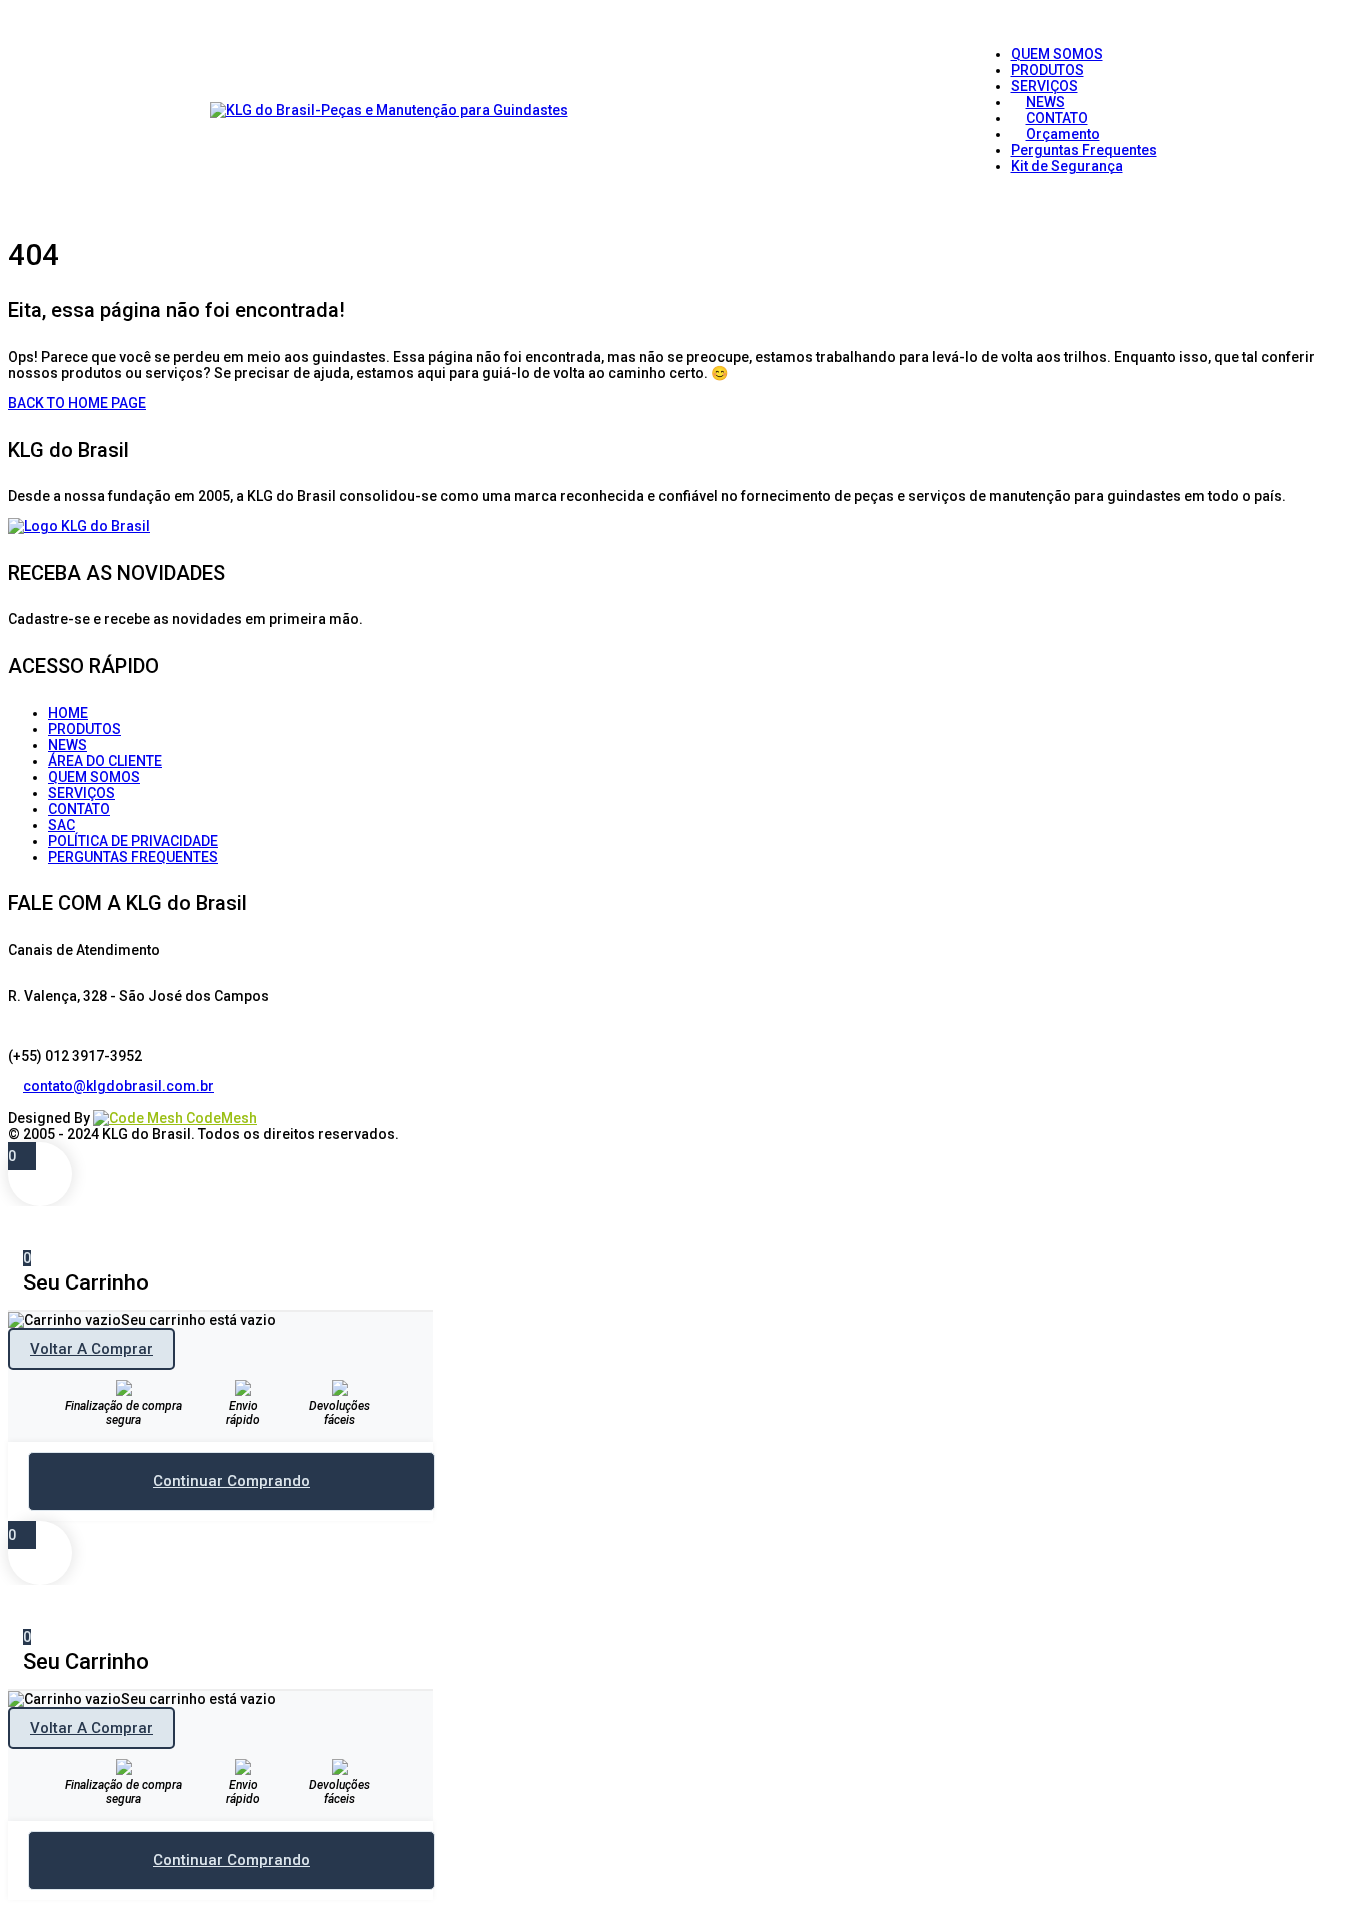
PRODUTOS (84, 729)
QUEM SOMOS (94, 777)
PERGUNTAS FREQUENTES (133, 857)
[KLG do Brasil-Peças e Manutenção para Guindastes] (389, 110)
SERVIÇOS (81, 793)
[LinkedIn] (30, 1102)
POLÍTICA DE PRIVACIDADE (133, 841)
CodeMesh (220, 1118)
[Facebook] (15, 1102)
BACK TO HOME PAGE (77, 403)
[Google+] (45, 1102)
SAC (61, 825)
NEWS (67, 745)
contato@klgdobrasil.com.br (118, 1086)
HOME (68, 713)
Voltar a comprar (91, 1349)
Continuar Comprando (231, 1481)
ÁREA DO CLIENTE (105, 761)
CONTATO (79, 809)
